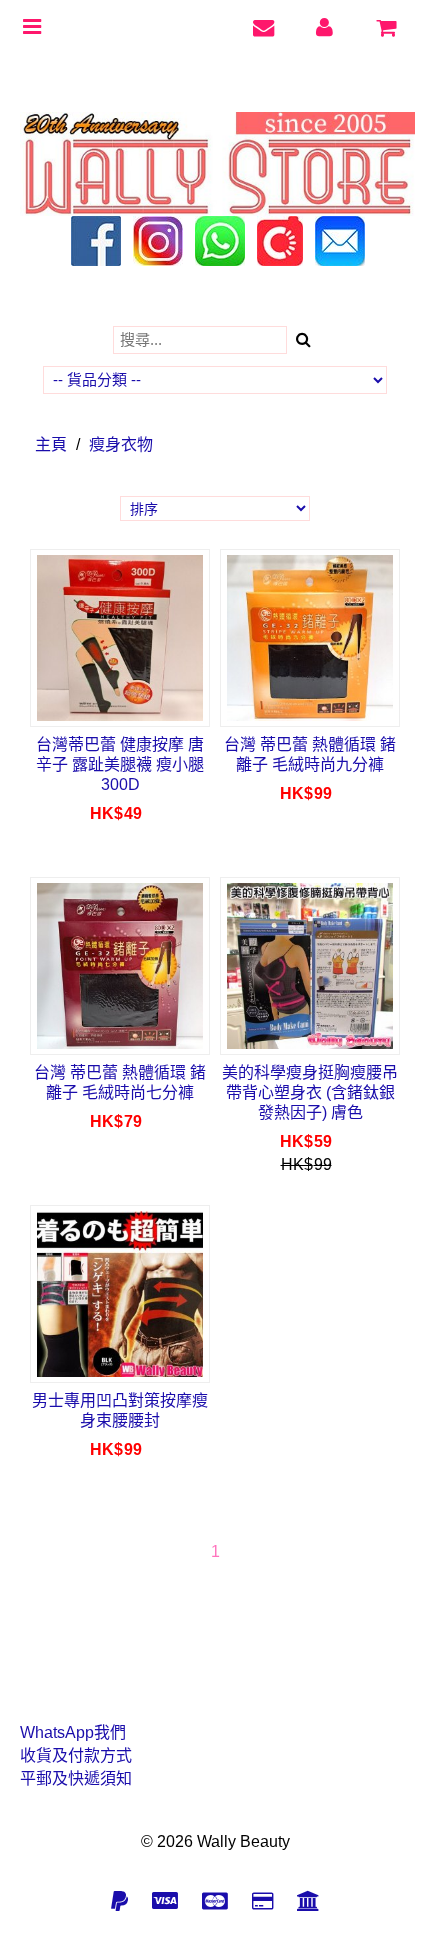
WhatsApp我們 (73, 1732)
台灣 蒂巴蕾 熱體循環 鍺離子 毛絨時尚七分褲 (120, 1082)
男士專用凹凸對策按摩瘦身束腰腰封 (120, 1410)
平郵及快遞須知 (76, 1778)
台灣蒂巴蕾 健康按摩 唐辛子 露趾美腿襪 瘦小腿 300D (120, 764)
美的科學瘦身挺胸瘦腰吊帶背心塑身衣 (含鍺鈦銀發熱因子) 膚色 (310, 1092)
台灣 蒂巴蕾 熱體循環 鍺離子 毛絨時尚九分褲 (310, 754)
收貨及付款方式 (76, 1755)
